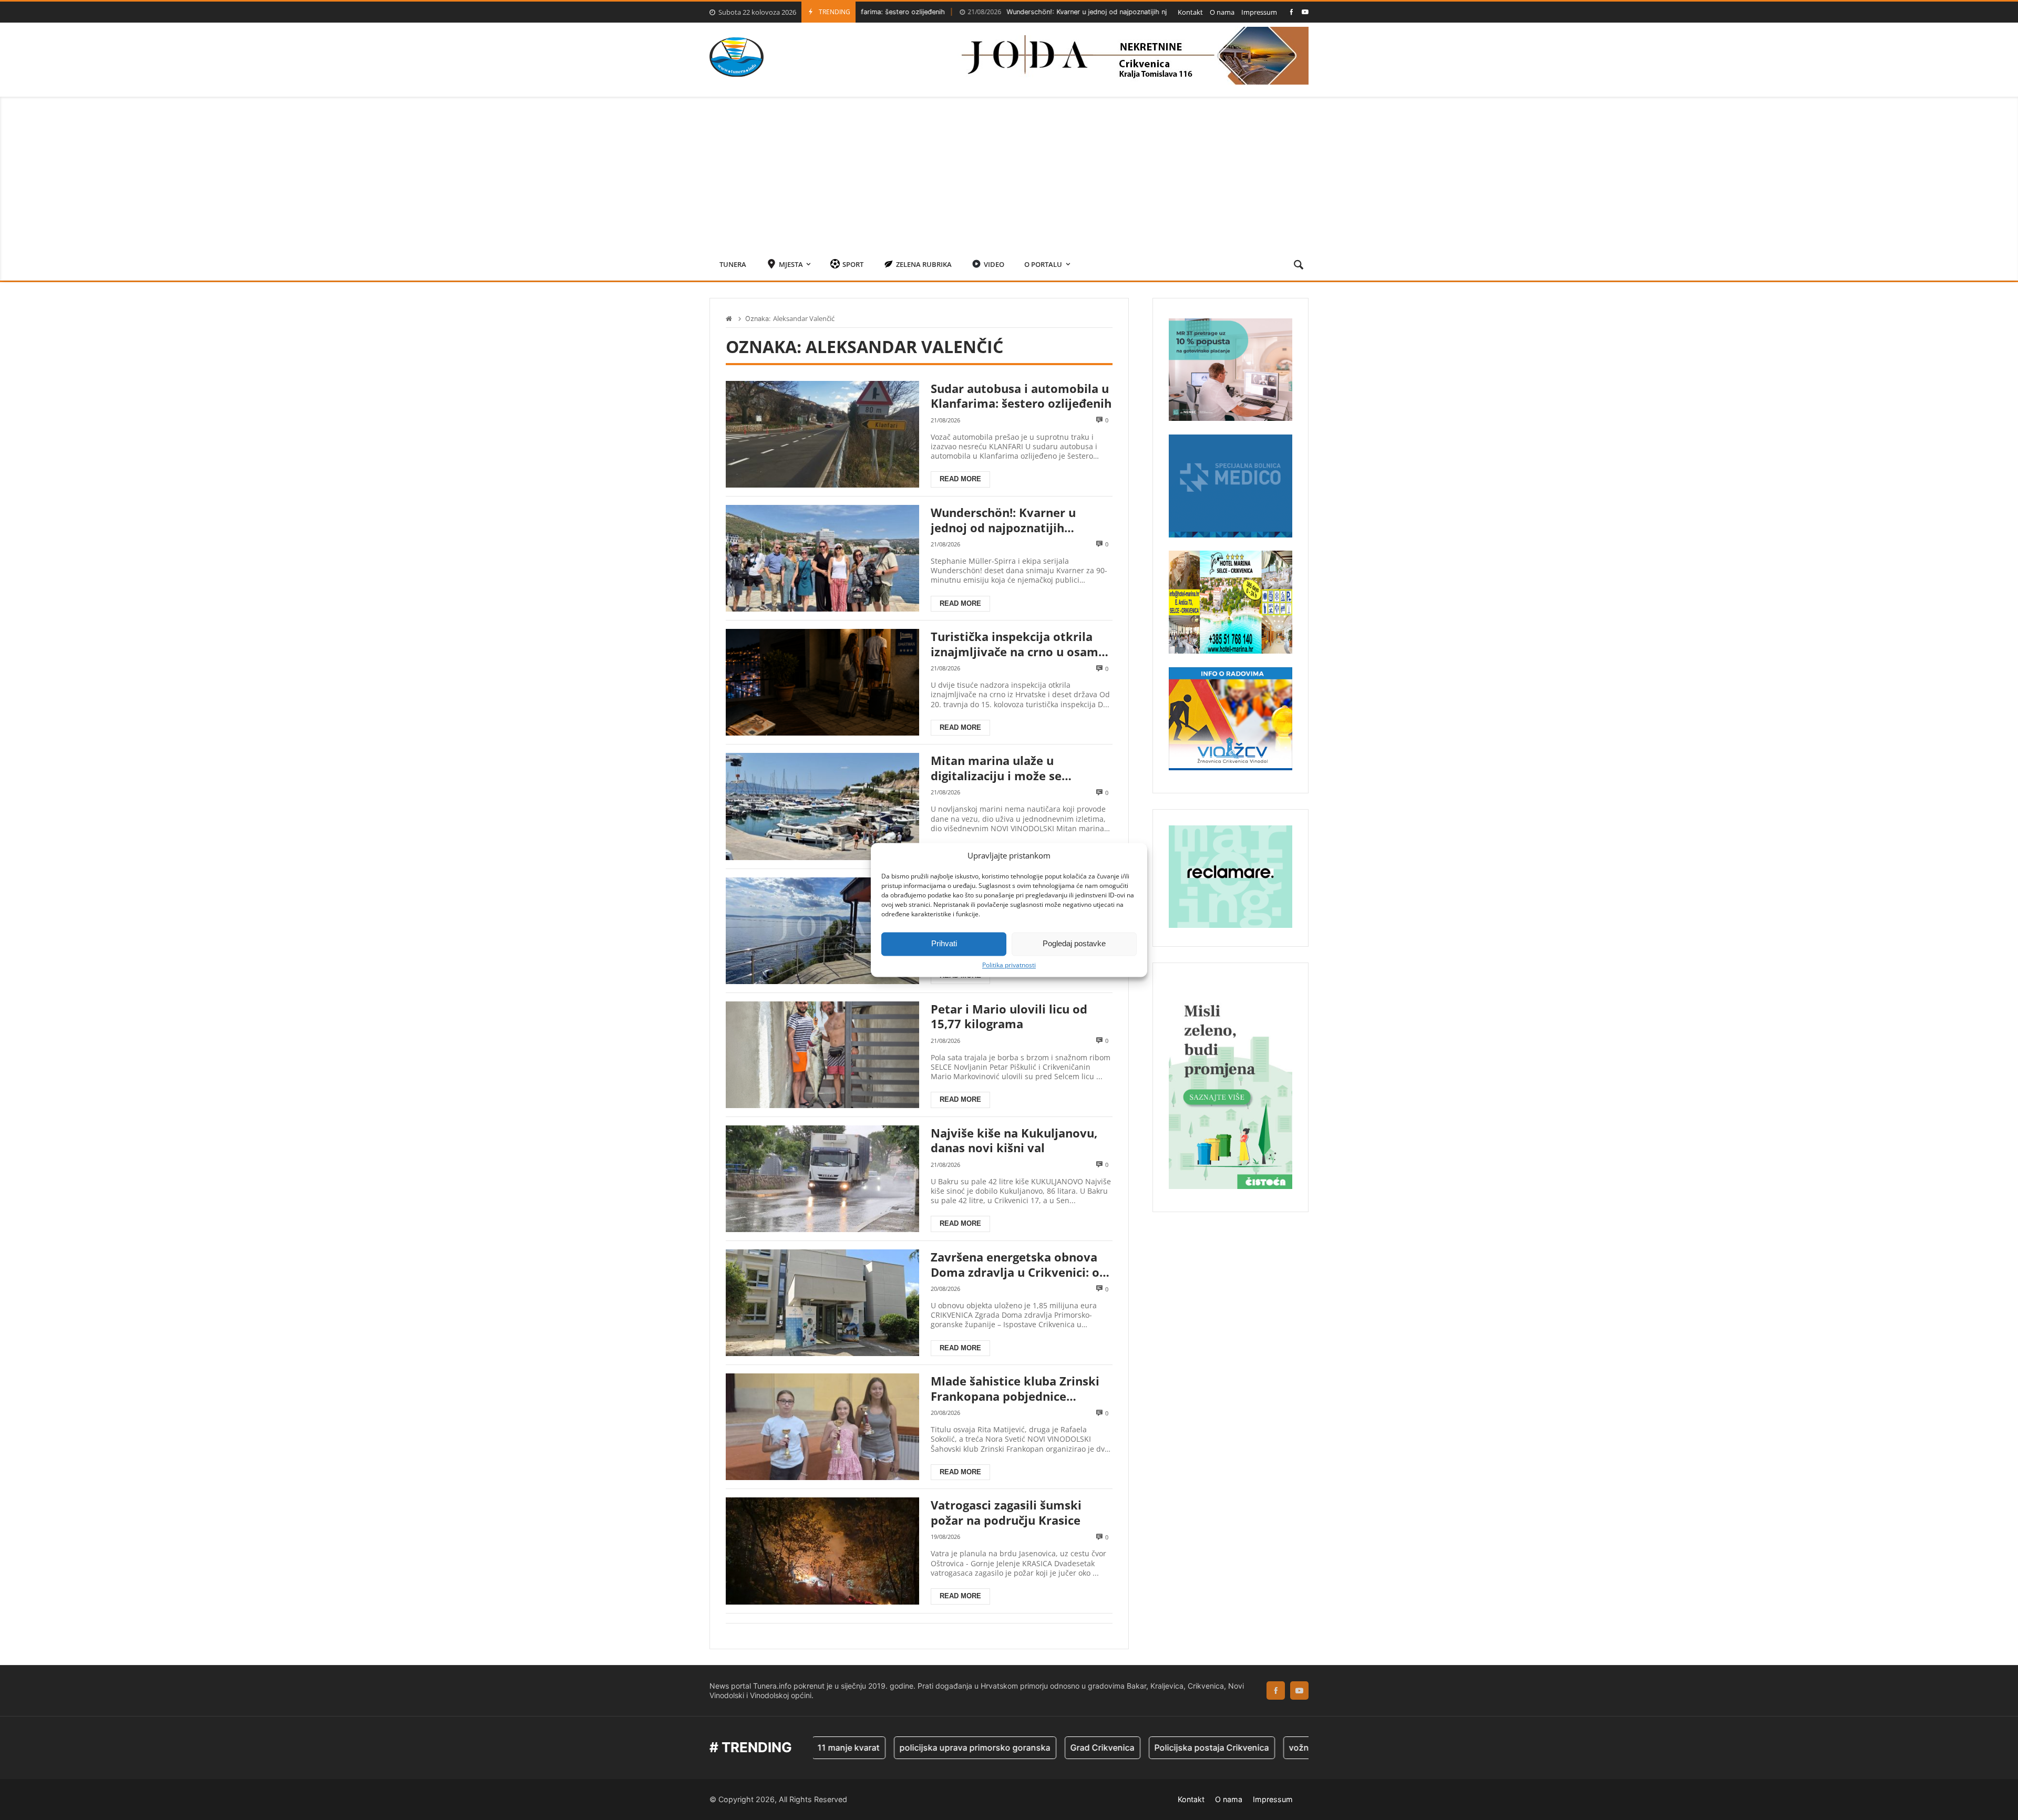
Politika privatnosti (1009, 965)
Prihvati (944, 943)
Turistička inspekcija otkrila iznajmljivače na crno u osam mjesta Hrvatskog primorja (1015, 644)
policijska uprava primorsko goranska (880, 1747)
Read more (960, 479)
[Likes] (1291, 12)
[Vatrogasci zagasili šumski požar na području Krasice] (822, 1551)
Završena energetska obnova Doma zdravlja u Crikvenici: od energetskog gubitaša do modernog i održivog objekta (1019, 1264)
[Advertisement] (1009, 170)
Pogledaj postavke (1074, 943)
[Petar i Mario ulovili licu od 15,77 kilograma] (822, 1055)
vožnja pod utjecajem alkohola (1255, 1747)
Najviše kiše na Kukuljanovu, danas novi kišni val (1014, 1140)
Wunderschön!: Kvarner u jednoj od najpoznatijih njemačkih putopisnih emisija (1007, 12)
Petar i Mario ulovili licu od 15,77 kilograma (1009, 1016)
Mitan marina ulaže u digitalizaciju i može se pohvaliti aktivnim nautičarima (1021, 768)
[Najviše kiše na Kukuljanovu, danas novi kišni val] (822, 1179)
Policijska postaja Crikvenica (1117, 1747)
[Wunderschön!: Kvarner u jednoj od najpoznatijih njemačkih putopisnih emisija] (822, 558)
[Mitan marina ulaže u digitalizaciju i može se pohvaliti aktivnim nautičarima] (822, 806)
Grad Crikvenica (1007, 1747)
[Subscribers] (1305, 12)
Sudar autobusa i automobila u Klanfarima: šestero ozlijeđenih (1021, 396)
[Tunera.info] (737, 57)
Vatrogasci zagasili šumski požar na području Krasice (1006, 1512)
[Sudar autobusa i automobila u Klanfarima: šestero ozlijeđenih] (822, 434)
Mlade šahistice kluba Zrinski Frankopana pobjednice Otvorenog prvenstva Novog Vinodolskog (1015, 1388)
